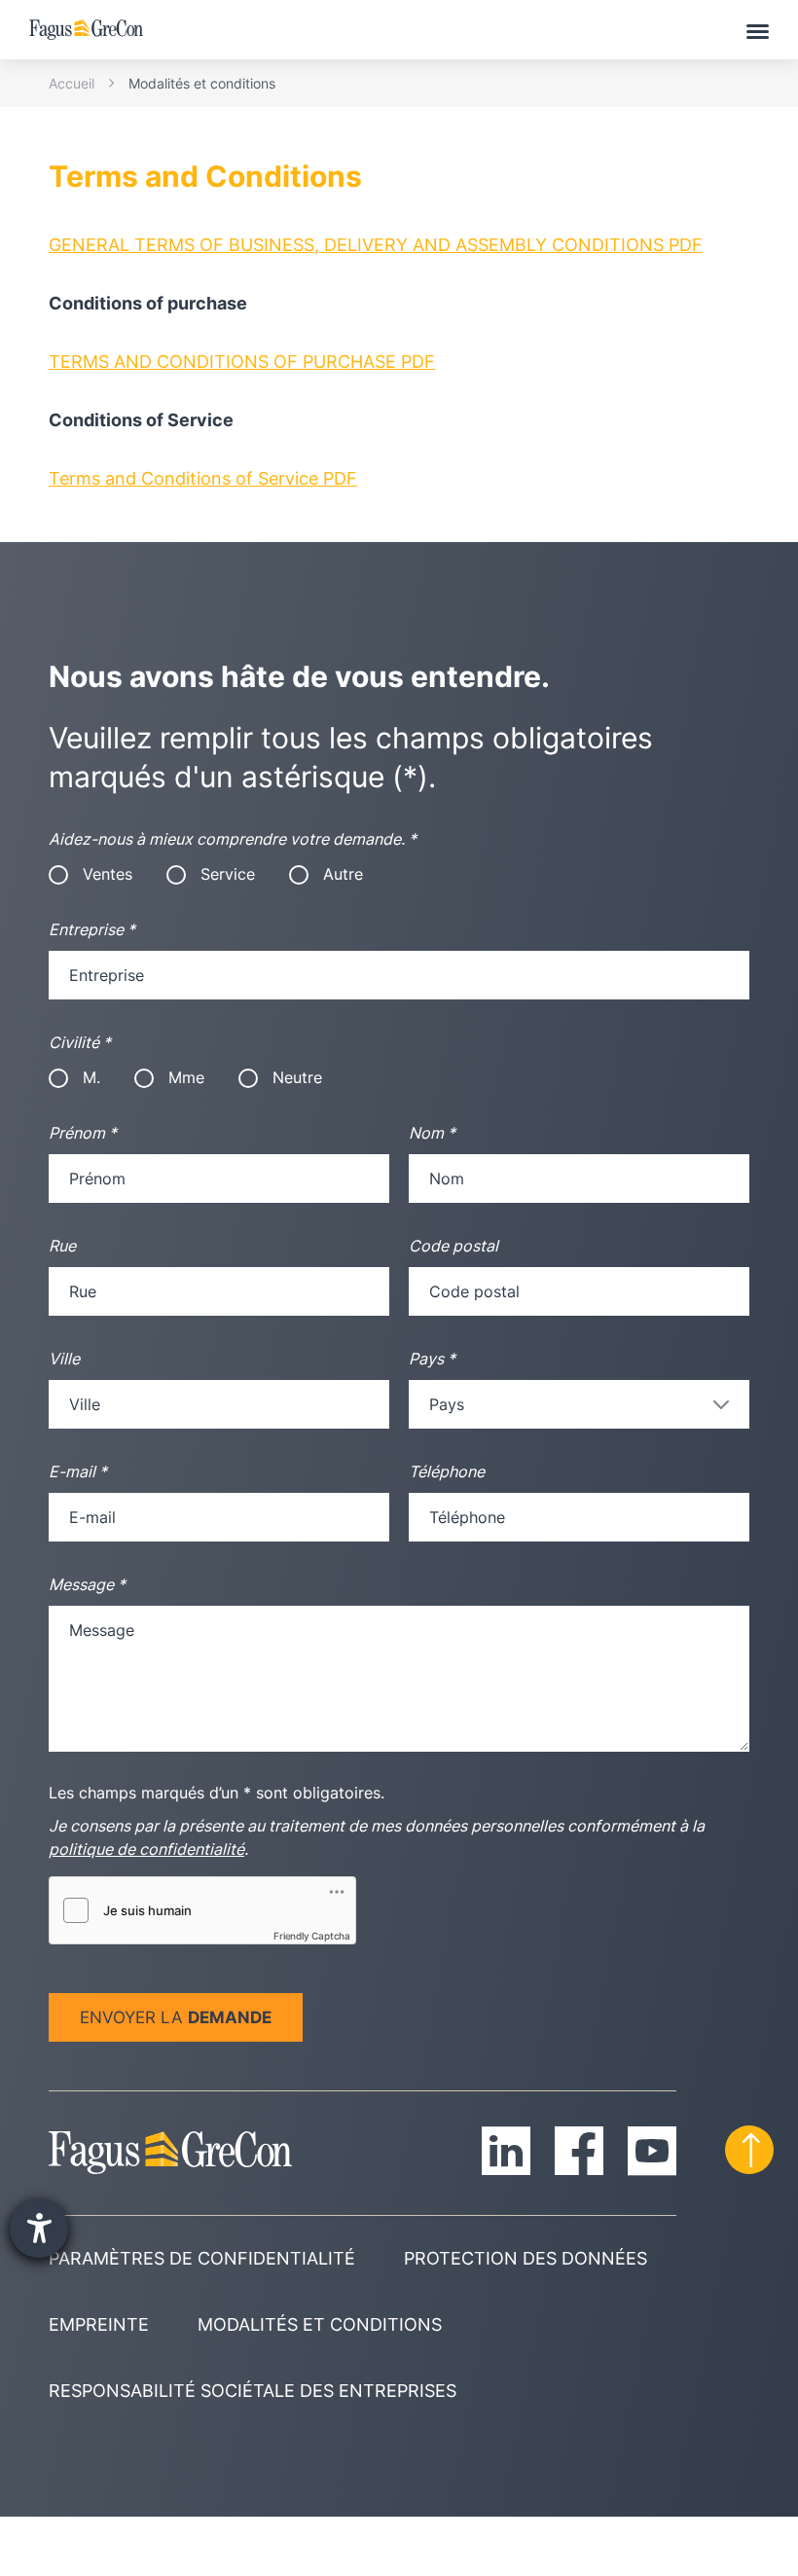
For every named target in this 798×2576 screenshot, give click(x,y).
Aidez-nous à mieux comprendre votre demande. (233, 839)
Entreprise (92, 929)
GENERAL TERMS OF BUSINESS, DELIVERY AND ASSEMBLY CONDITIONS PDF (376, 245)
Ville (64, 1359)
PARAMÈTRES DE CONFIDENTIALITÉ (202, 2259)
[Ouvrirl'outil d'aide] (39, 2229)
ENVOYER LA (176, 2017)
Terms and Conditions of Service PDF (203, 478)
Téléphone (447, 1471)
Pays (432, 1359)
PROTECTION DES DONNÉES (526, 2259)
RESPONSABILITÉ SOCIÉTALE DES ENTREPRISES (253, 2391)
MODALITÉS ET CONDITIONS (320, 2325)
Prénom (83, 1133)
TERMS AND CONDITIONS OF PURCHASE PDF (242, 362)
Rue (62, 1246)
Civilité (80, 1042)
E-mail (78, 1471)
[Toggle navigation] (758, 30)
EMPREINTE (99, 2325)
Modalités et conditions (202, 83)
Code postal (453, 1246)
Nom (432, 1133)
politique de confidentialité (146, 1849)
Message (87, 1584)
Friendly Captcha (312, 1936)
